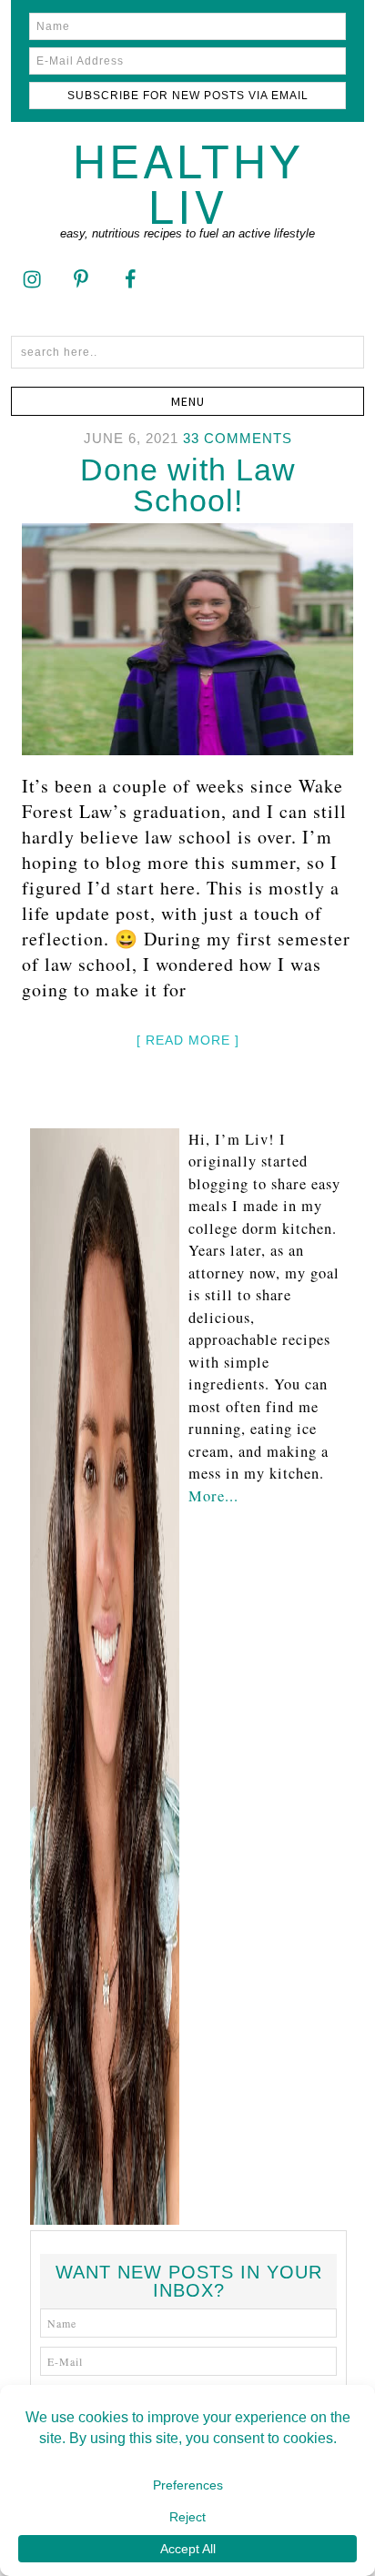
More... (213, 1496)
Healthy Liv (188, 182)
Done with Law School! (188, 485)
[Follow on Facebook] (130, 278)
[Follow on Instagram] (32, 278)
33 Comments (238, 438)
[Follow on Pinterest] (81, 278)
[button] (187, 401)
